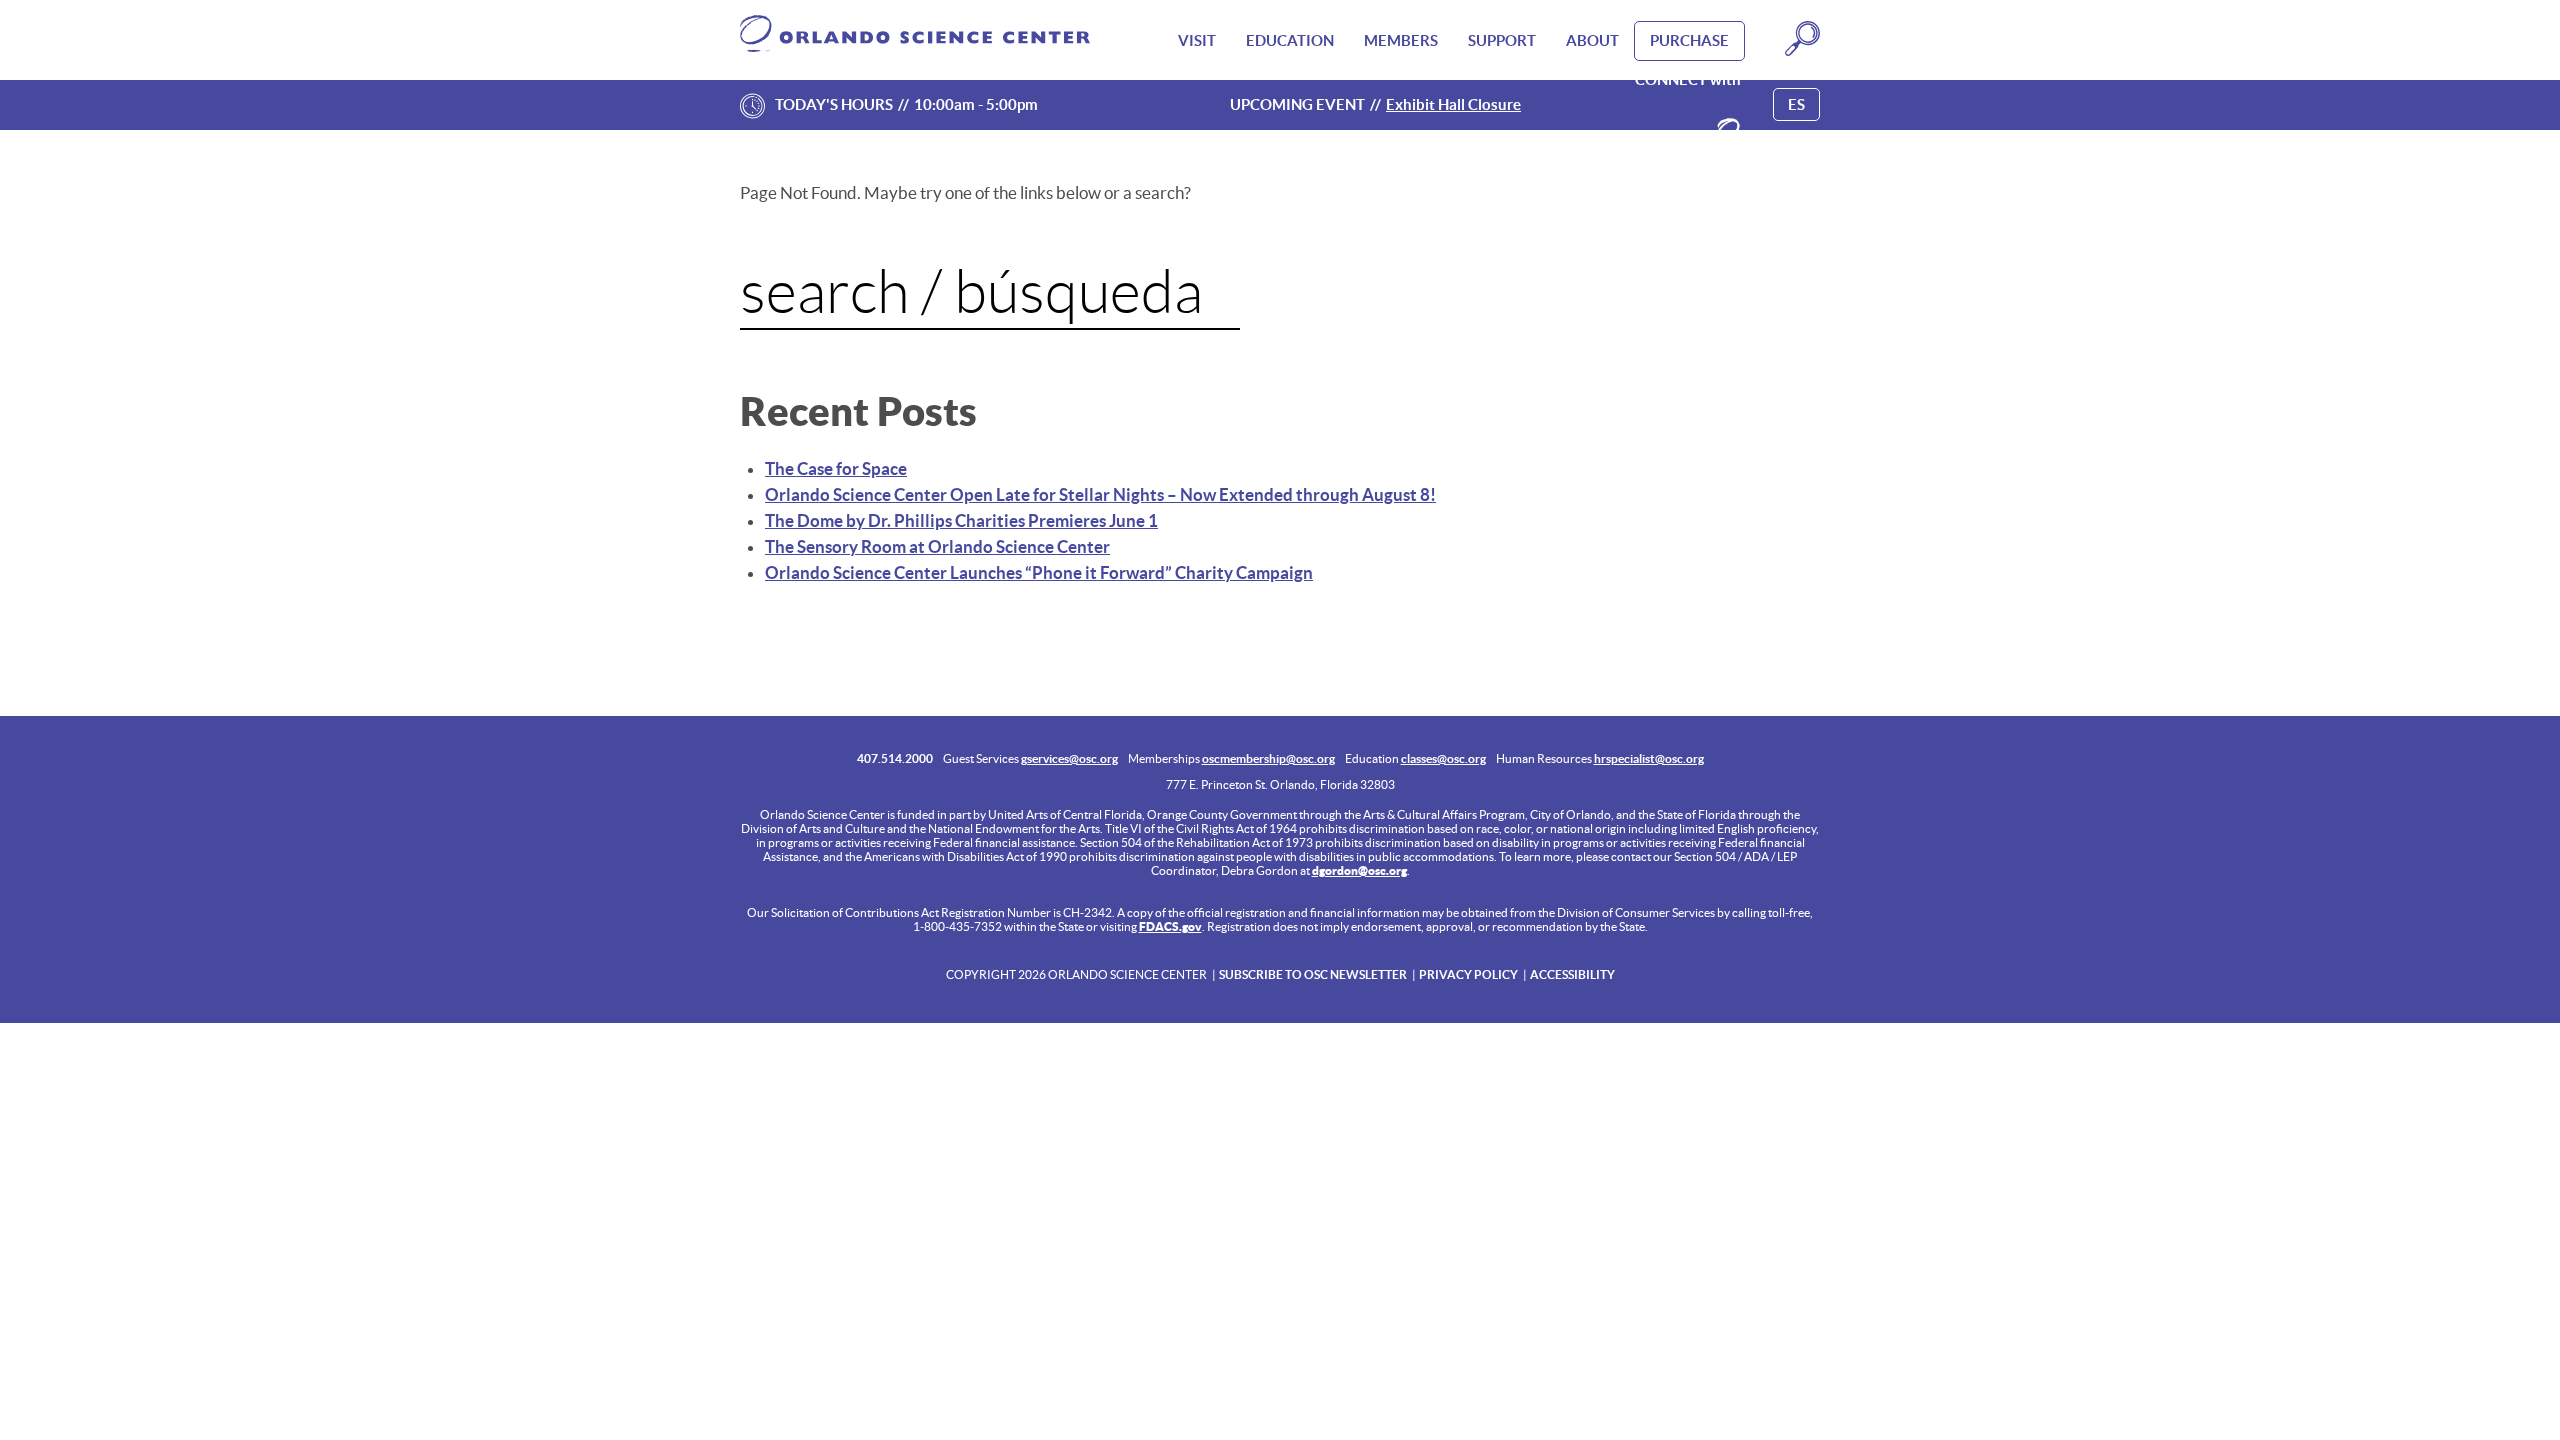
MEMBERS (1401, 40)
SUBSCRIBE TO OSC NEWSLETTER (1313, 974)
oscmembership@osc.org (1268, 758)
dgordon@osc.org (1359, 870)
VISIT (1197, 40)
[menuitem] (1197, 41)
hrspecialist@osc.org (1649, 758)
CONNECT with (1688, 79)
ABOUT (1592, 40)
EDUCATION (1290, 40)
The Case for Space (836, 468)
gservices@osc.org (1069, 758)
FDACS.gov (1170, 926)
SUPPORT (1502, 40)
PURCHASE (1689, 40)
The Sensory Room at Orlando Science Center (937, 546)
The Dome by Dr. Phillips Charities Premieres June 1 (961, 520)
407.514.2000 (895, 758)
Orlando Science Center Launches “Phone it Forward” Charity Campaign (1039, 572)
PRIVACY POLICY (1468, 974)
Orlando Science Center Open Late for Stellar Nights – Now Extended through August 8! (1100, 494)
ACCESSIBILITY (1572, 974)
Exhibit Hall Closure (1453, 104)
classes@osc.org (1443, 758)
